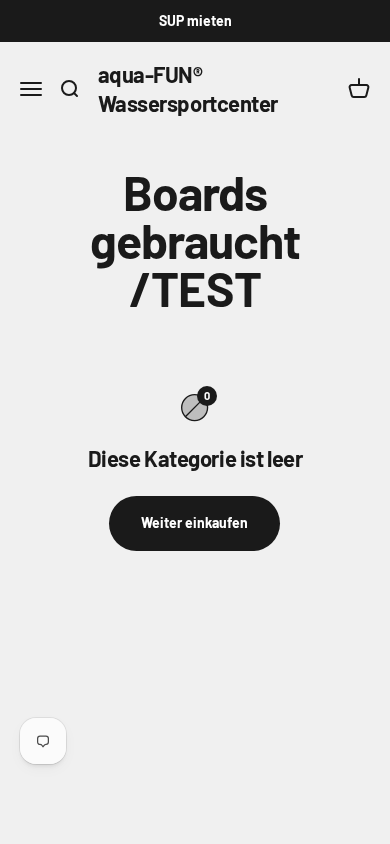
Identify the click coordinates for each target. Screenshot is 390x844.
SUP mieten (195, 20)
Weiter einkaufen (194, 522)
